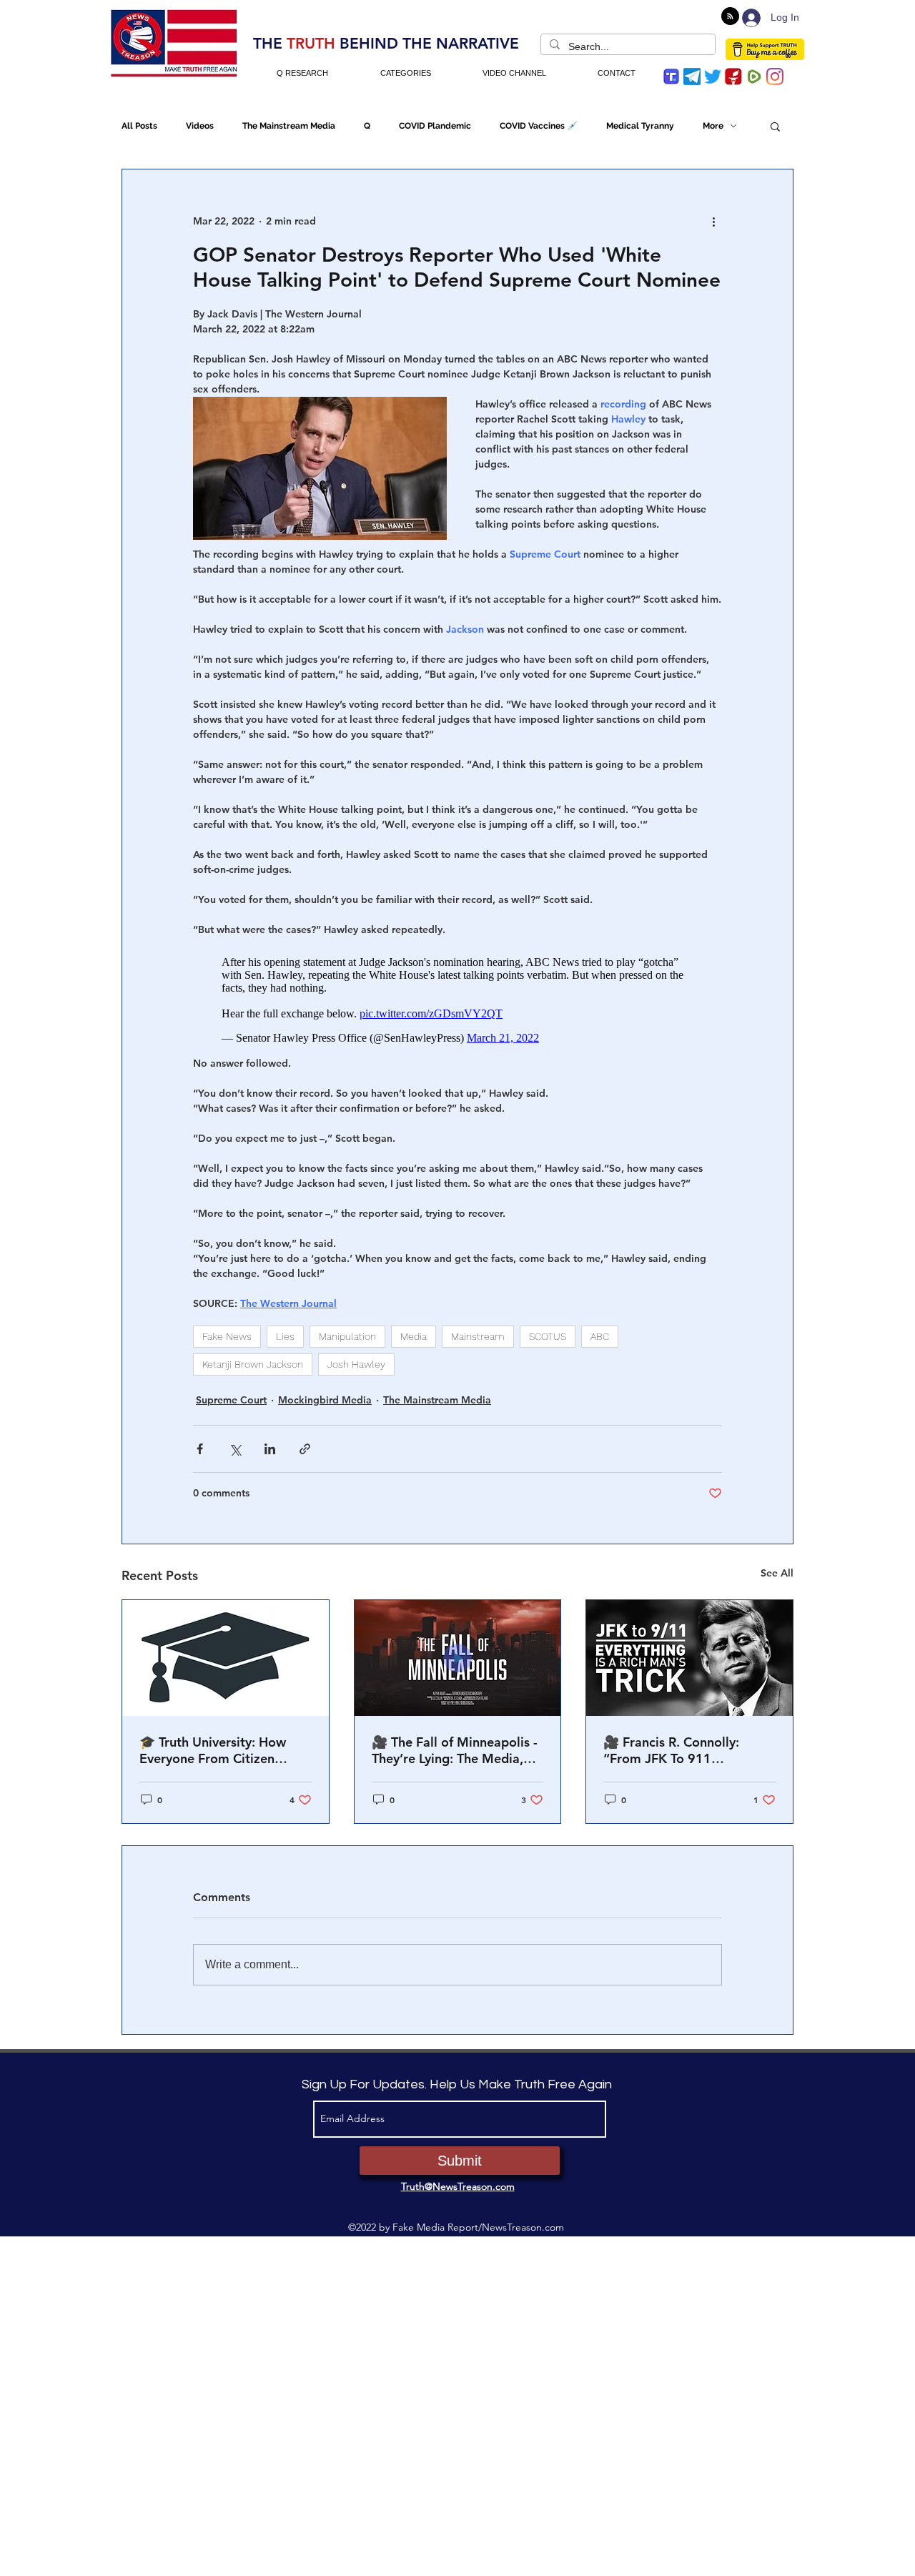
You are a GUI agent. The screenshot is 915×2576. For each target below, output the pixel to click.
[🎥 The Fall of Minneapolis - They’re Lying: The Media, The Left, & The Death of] (458, 1651)
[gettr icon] (733, 77)
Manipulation (347, 1329)
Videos (200, 126)
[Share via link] (305, 1442)
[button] (775, 126)
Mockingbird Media (325, 1393)
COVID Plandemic (435, 126)
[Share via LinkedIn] (270, 1442)
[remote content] (457, 993)
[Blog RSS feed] (730, 17)
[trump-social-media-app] (671, 77)
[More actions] (713, 221)
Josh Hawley (356, 1357)
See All (777, 1566)
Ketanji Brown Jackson (253, 1357)
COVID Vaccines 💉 (539, 126)
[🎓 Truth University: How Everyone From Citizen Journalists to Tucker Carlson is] (226, 1651)
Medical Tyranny (640, 126)
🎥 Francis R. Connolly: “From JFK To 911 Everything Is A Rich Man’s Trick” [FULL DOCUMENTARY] (682, 1743)
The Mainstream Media (289, 126)
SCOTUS (548, 1329)
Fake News (227, 1329)
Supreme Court (231, 1393)
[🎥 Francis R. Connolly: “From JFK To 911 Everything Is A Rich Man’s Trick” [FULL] (689, 1651)
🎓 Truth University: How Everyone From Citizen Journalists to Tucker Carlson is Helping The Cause (225, 1743)
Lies (285, 1329)
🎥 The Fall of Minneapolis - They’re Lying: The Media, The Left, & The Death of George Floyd (455, 1743)
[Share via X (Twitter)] (235, 1442)
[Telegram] (692, 77)
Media (414, 1329)
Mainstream (478, 1329)
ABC (600, 1329)
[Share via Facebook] (200, 1442)
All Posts (139, 126)
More (713, 126)
